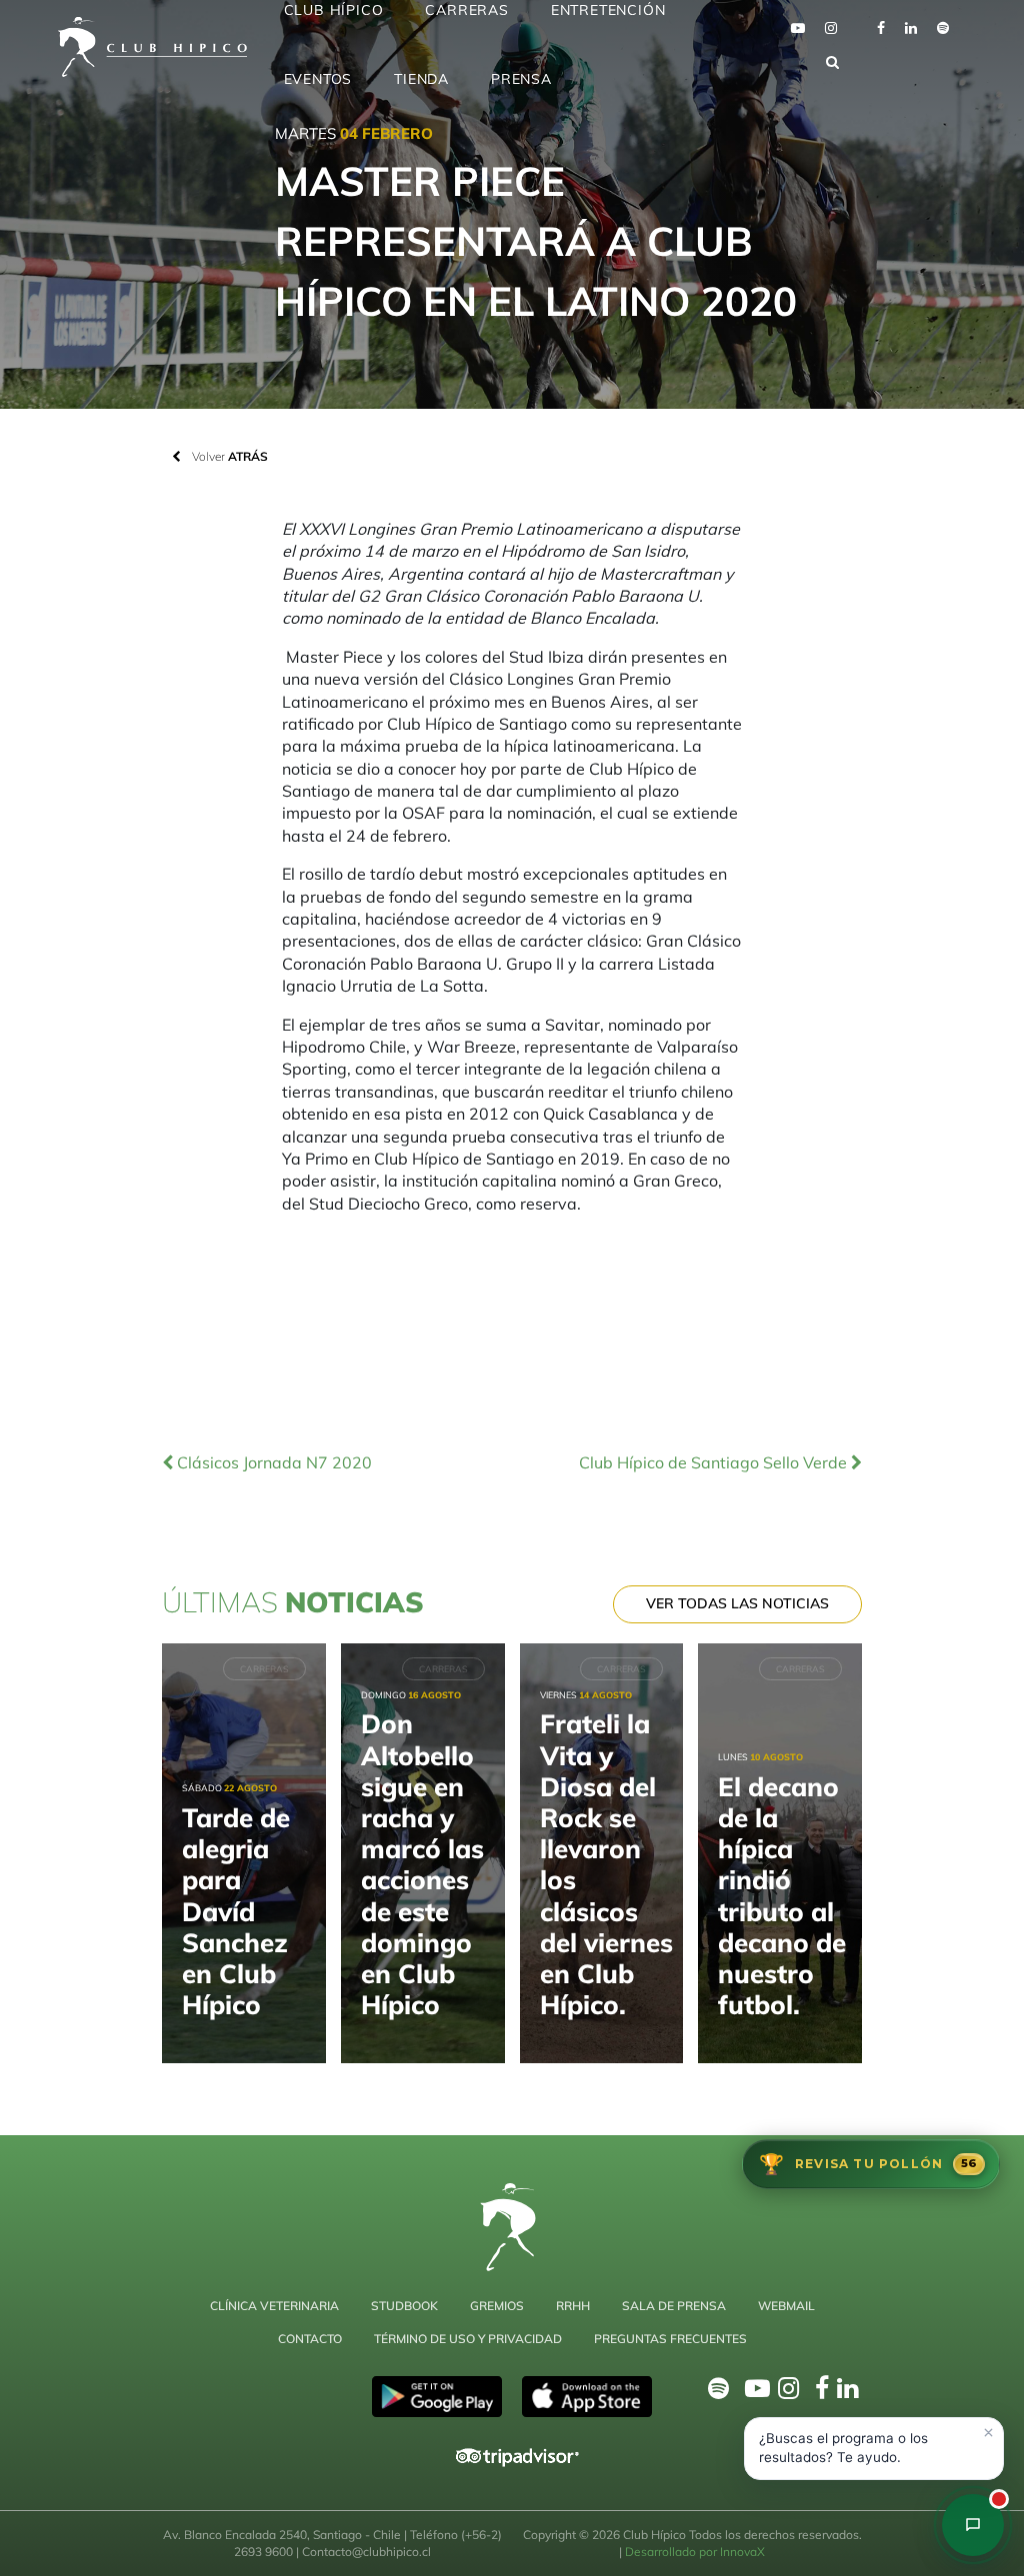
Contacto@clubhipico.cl (366, 2552)
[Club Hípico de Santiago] (973, 2525)
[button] (874, 2449)
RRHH (573, 2306)
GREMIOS (497, 2306)
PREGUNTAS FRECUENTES (670, 2339)
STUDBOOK (404, 2306)
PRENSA (521, 79)
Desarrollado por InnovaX (695, 2552)
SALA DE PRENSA (674, 2306)
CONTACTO (310, 2339)
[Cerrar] (988, 2433)
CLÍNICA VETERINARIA (274, 2306)
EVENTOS (318, 79)
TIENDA (421, 79)
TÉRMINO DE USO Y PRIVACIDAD (468, 2339)
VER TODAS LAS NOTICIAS (737, 1603)
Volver (228, 456)
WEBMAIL (786, 2306)
